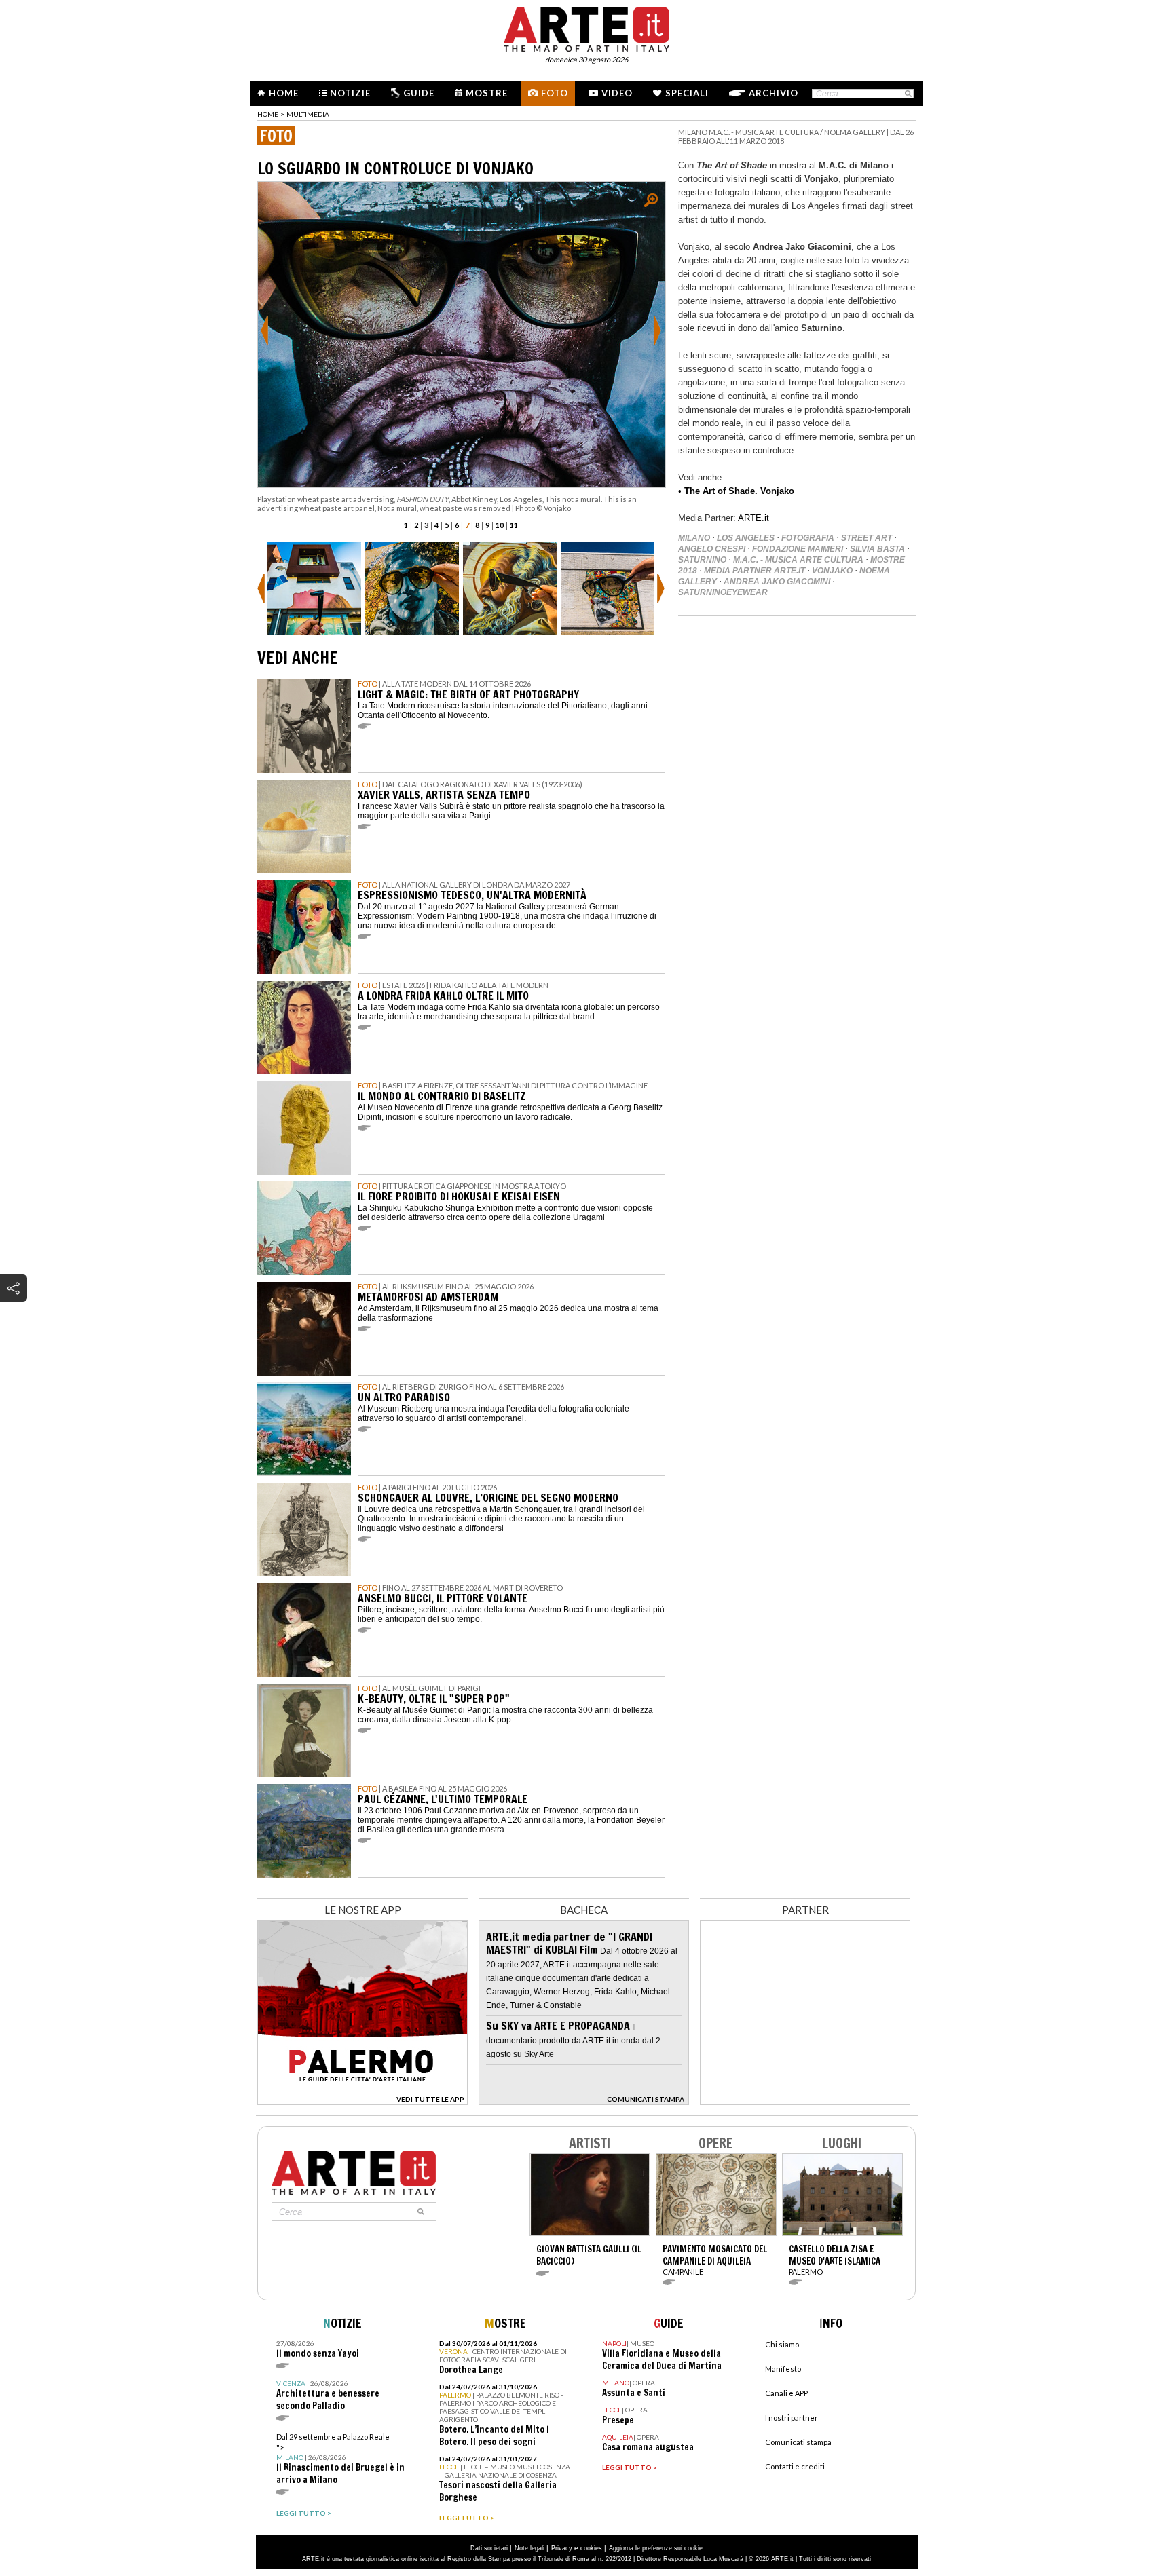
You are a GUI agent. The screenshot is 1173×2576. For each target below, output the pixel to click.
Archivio (774, 93)
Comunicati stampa (798, 2442)
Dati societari (489, 2548)
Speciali (687, 93)
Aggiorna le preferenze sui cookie (656, 2548)
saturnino (702, 560)
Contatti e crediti (795, 2466)
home (268, 114)
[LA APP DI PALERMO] (362, 2101)
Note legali (529, 2548)
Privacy (562, 2548)
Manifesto (783, 2369)
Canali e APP (786, 2393)
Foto (555, 93)
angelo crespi (712, 549)
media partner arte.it (755, 571)
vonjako (832, 571)
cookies (591, 2548)
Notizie (350, 93)
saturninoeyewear (723, 592)
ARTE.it (753, 518)
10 (500, 525)
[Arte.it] (586, 27)
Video (617, 93)
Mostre (487, 93)
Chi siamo (782, 2344)
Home (284, 93)
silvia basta (877, 549)
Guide (419, 93)
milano (694, 538)
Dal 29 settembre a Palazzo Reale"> (340, 2459)
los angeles (746, 538)
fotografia (808, 538)
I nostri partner (792, 2418)
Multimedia (308, 114)
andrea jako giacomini (777, 582)
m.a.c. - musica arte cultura (798, 560)
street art (867, 538)
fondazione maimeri (798, 549)
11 (514, 525)
